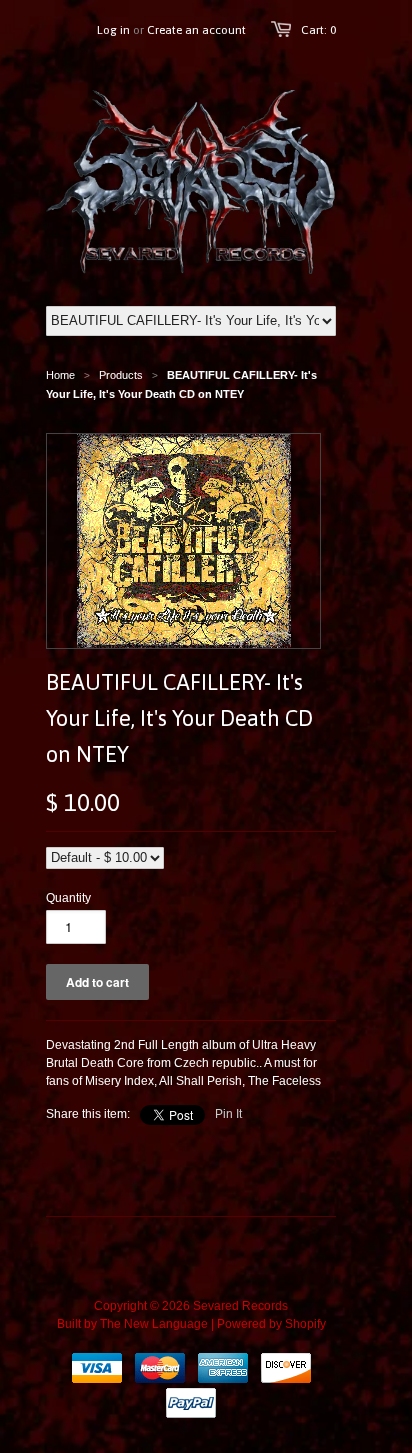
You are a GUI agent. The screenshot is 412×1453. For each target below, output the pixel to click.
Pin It (228, 1114)
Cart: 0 (318, 30)
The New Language (154, 1324)
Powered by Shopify (271, 1324)
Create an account (196, 30)
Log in (113, 30)
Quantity (68, 898)
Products (121, 375)
